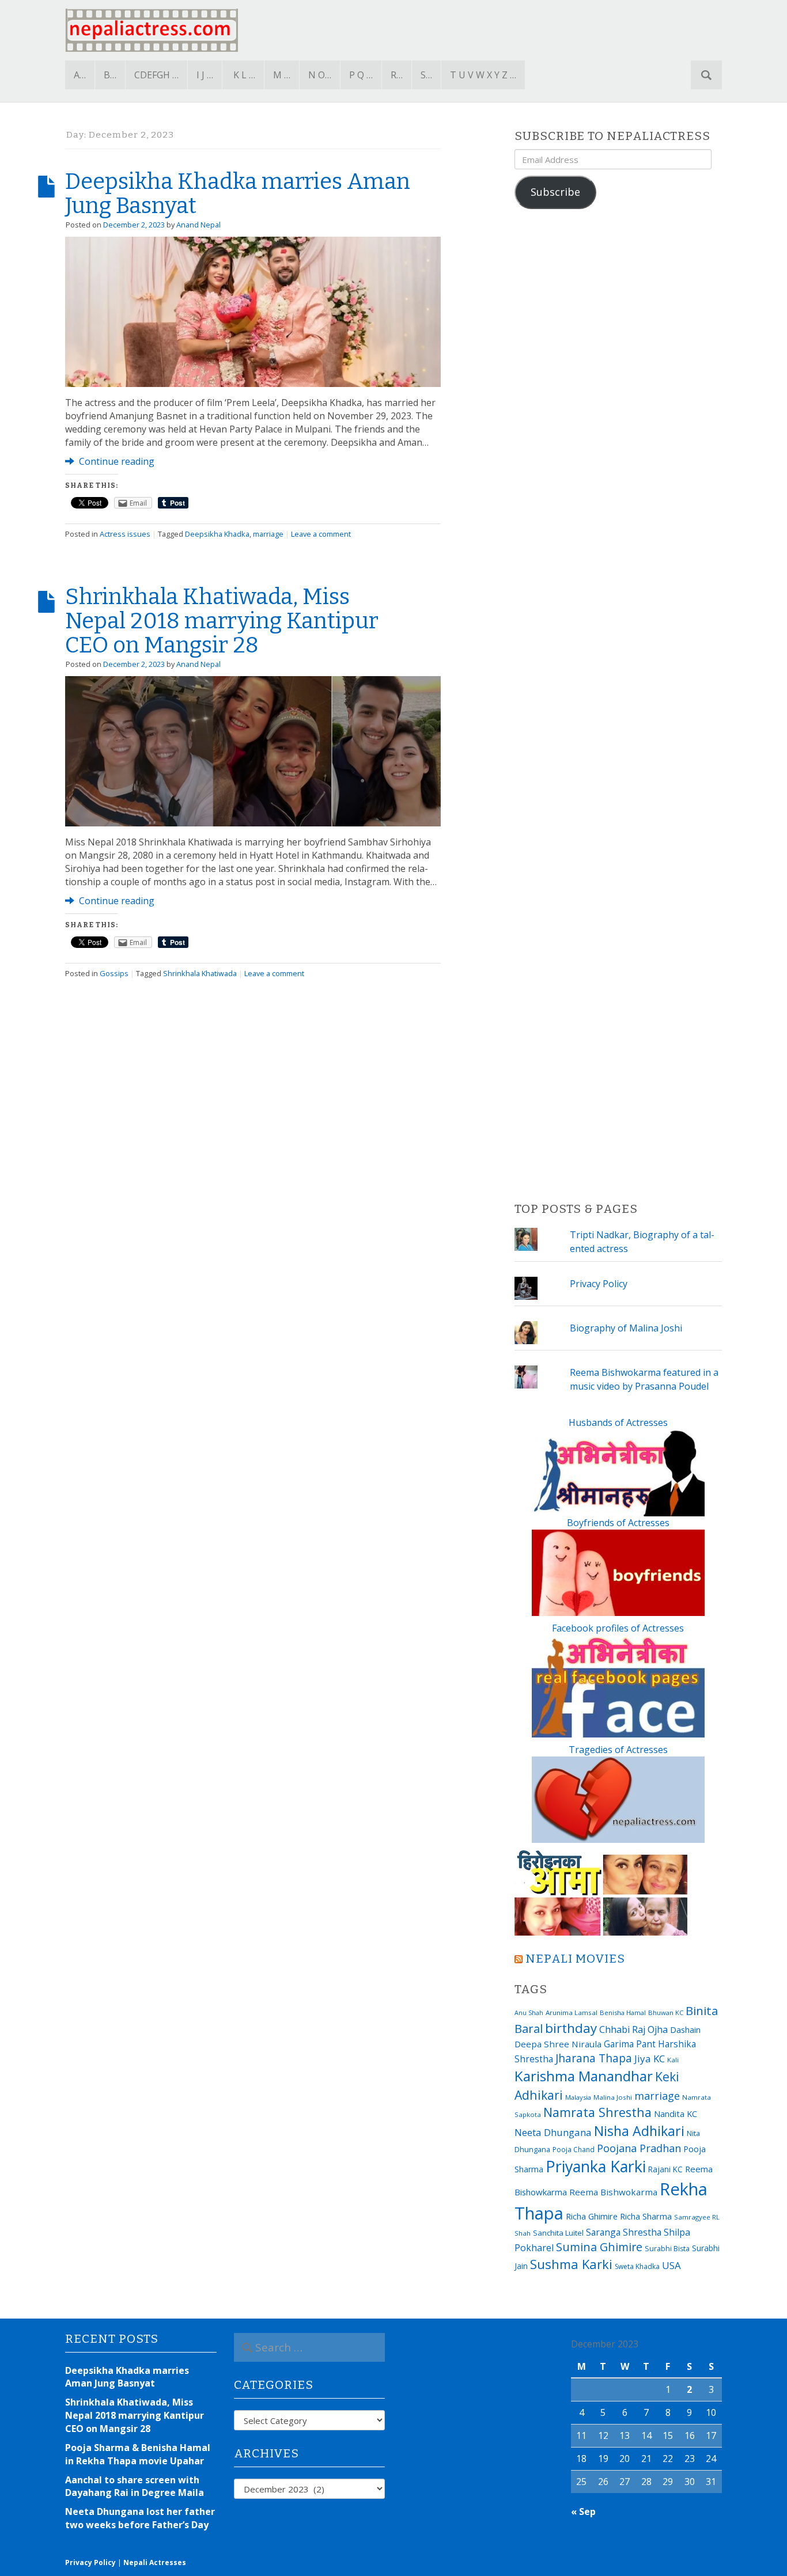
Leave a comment (321, 534)
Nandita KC (676, 2114)
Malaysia (578, 2097)
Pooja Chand (574, 2150)
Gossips (114, 973)
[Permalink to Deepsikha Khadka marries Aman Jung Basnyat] (253, 311)
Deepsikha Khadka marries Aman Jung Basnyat (238, 194)
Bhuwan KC (666, 2012)
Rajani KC (665, 2169)
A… (80, 75)
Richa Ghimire (592, 2216)
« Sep (583, 2511)
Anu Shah (529, 2013)
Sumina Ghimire (599, 2247)
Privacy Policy (599, 1284)
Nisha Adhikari (639, 2131)
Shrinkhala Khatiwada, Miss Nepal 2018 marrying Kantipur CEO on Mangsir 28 (222, 621)
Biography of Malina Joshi (626, 1328)
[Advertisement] (618, 706)
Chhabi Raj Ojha (633, 2029)
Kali (673, 2060)
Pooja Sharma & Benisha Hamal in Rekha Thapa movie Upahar (138, 2454)
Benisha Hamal (623, 2012)
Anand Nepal (198, 225)
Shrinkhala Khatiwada (200, 973)
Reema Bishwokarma (613, 2192)
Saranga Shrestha (624, 2232)
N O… (320, 75)
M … (282, 75)
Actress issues (125, 534)
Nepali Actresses (155, 2562)
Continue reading (116, 461)
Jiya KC (650, 2059)
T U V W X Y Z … (483, 75)
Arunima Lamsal (572, 2012)
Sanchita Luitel (558, 2233)
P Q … (361, 75)
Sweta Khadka (637, 2266)
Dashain (685, 2029)
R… (397, 75)
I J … (205, 75)
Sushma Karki (571, 2264)
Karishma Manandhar (584, 2076)
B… (110, 75)
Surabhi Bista (667, 2249)
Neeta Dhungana (553, 2132)
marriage (268, 534)
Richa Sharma (646, 2216)
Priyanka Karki (596, 2166)
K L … (244, 75)
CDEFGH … (156, 75)
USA (671, 2265)
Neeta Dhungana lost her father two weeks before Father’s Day (140, 2518)
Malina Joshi (613, 2097)
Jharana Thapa (594, 2058)
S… (426, 75)
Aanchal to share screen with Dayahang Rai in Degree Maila (135, 2486)
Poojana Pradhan (639, 2148)
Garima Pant (630, 2044)
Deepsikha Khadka (217, 534)
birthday (571, 2028)
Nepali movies (575, 1959)
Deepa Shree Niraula (558, 2044)
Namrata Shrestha (597, 2112)
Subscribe (555, 192)
